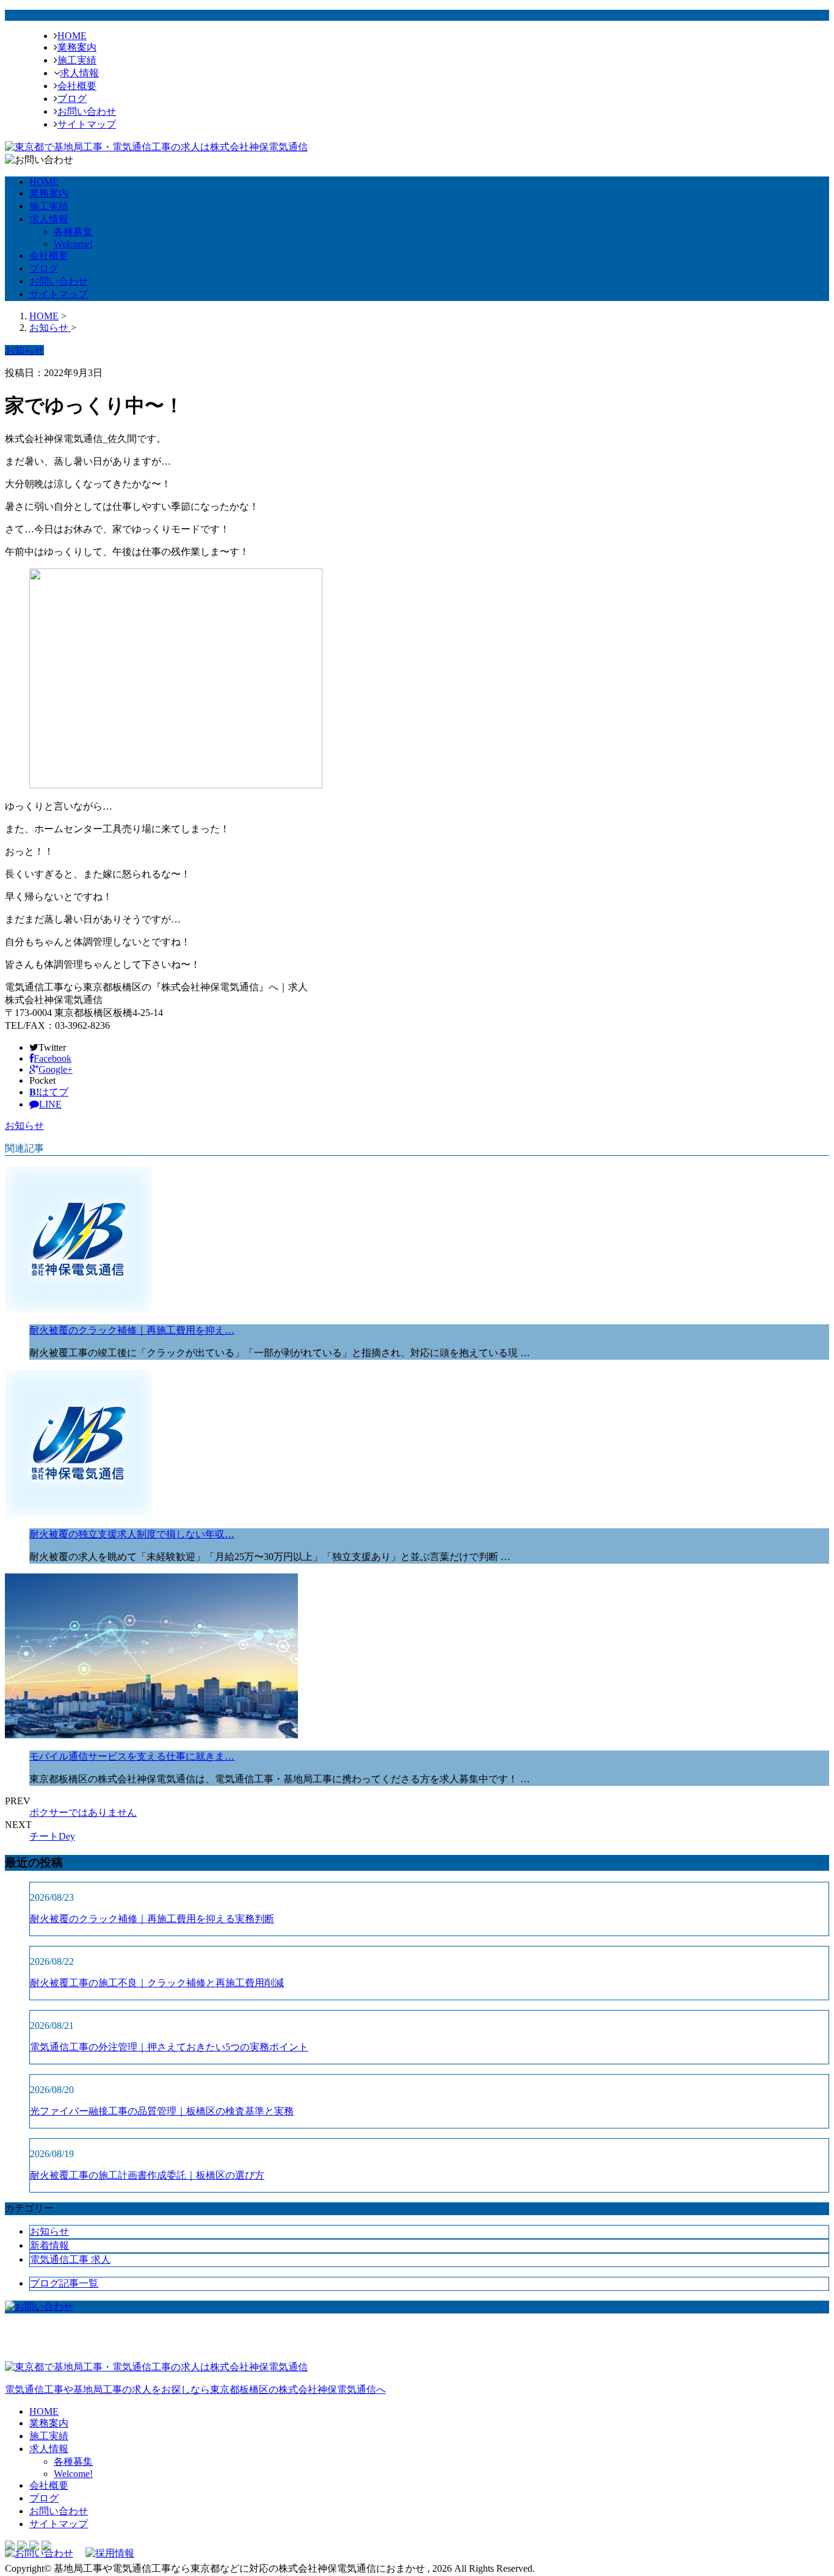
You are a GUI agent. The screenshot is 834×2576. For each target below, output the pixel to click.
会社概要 (77, 86)
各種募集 (73, 232)
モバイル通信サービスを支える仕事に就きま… (132, 1756)
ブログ (72, 99)
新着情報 (49, 2245)
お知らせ (24, 1126)
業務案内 (77, 47)
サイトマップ (87, 124)
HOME (72, 36)
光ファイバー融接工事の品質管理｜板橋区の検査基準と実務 (162, 2111)
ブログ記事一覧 (64, 2283)
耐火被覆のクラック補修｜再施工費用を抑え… (132, 1330)
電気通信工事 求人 (70, 2259)
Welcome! (73, 244)
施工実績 (77, 60)
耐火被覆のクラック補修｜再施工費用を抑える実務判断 (152, 1919)
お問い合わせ (87, 111)
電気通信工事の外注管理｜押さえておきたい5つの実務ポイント (169, 2047)
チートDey (52, 1836)
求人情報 (79, 73)
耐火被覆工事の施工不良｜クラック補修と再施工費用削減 (157, 1983)
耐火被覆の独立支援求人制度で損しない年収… (132, 1534)
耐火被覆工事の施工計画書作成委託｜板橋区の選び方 (147, 2175)
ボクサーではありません (83, 1812)
